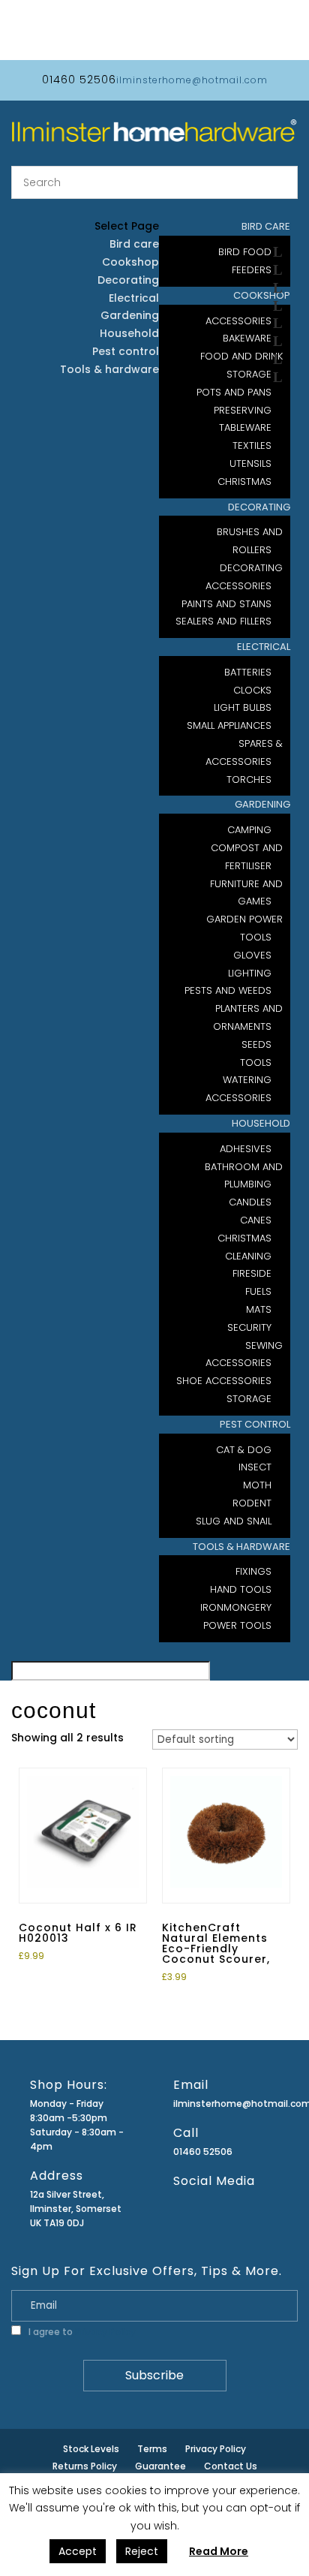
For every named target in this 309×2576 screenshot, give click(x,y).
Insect (255, 1467)
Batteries (248, 672)
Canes (256, 1220)
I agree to (81, 2332)
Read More (219, 2551)
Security (249, 1327)
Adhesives (246, 1149)
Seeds (256, 1044)
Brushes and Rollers (250, 541)
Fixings (253, 1571)
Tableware (245, 427)
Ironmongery (236, 1607)
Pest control (255, 1424)
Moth (257, 1485)
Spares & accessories (244, 752)
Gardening (262, 804)
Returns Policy (85, 2466)
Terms (152, 2449)
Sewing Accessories (244, 1354)
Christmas (244, 1238)
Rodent (252, 1503)
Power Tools (237, 1625)
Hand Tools (241, 1589)
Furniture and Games (246, 893)
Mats (259, 1309)
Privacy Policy (105, 2332)
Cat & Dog (244, 1450)
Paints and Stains (226, 604)
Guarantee (160, 2466)
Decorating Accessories (244, 577)
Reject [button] (142, 2551)
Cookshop (130, 262)
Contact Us (231, 2466)
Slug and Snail (234, 1521)
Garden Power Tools (244, 928)
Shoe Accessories (224, 1381)
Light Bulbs (243, 707)
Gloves (252, 955)
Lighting (250, 973)
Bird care (134, 244)
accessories (238, 1098)
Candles (250, 1202)
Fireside (252, 1273)
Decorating (259, 507)
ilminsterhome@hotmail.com (224, 2104)
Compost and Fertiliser (247, 857)
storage (249, 1399)
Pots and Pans (234, 392)
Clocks (252, 690)
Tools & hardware (241, 1547)
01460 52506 (203, 2152)
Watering (247, 1080)
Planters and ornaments (248, 1017)
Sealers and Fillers (223, 621)
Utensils (250, 463)
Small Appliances (229, 725)
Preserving (243, 410)
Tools (256, 1062)
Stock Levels (91, 2449)
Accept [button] (78, 2551)
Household (261, 1123)
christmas (244, 481)
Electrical (264, 647)
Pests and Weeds (228, 990)
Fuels (258, 1291)
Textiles (252, 445)
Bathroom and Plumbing (244, 1176)
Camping (249, 830)
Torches (249, 779)
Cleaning (248, 1256)
